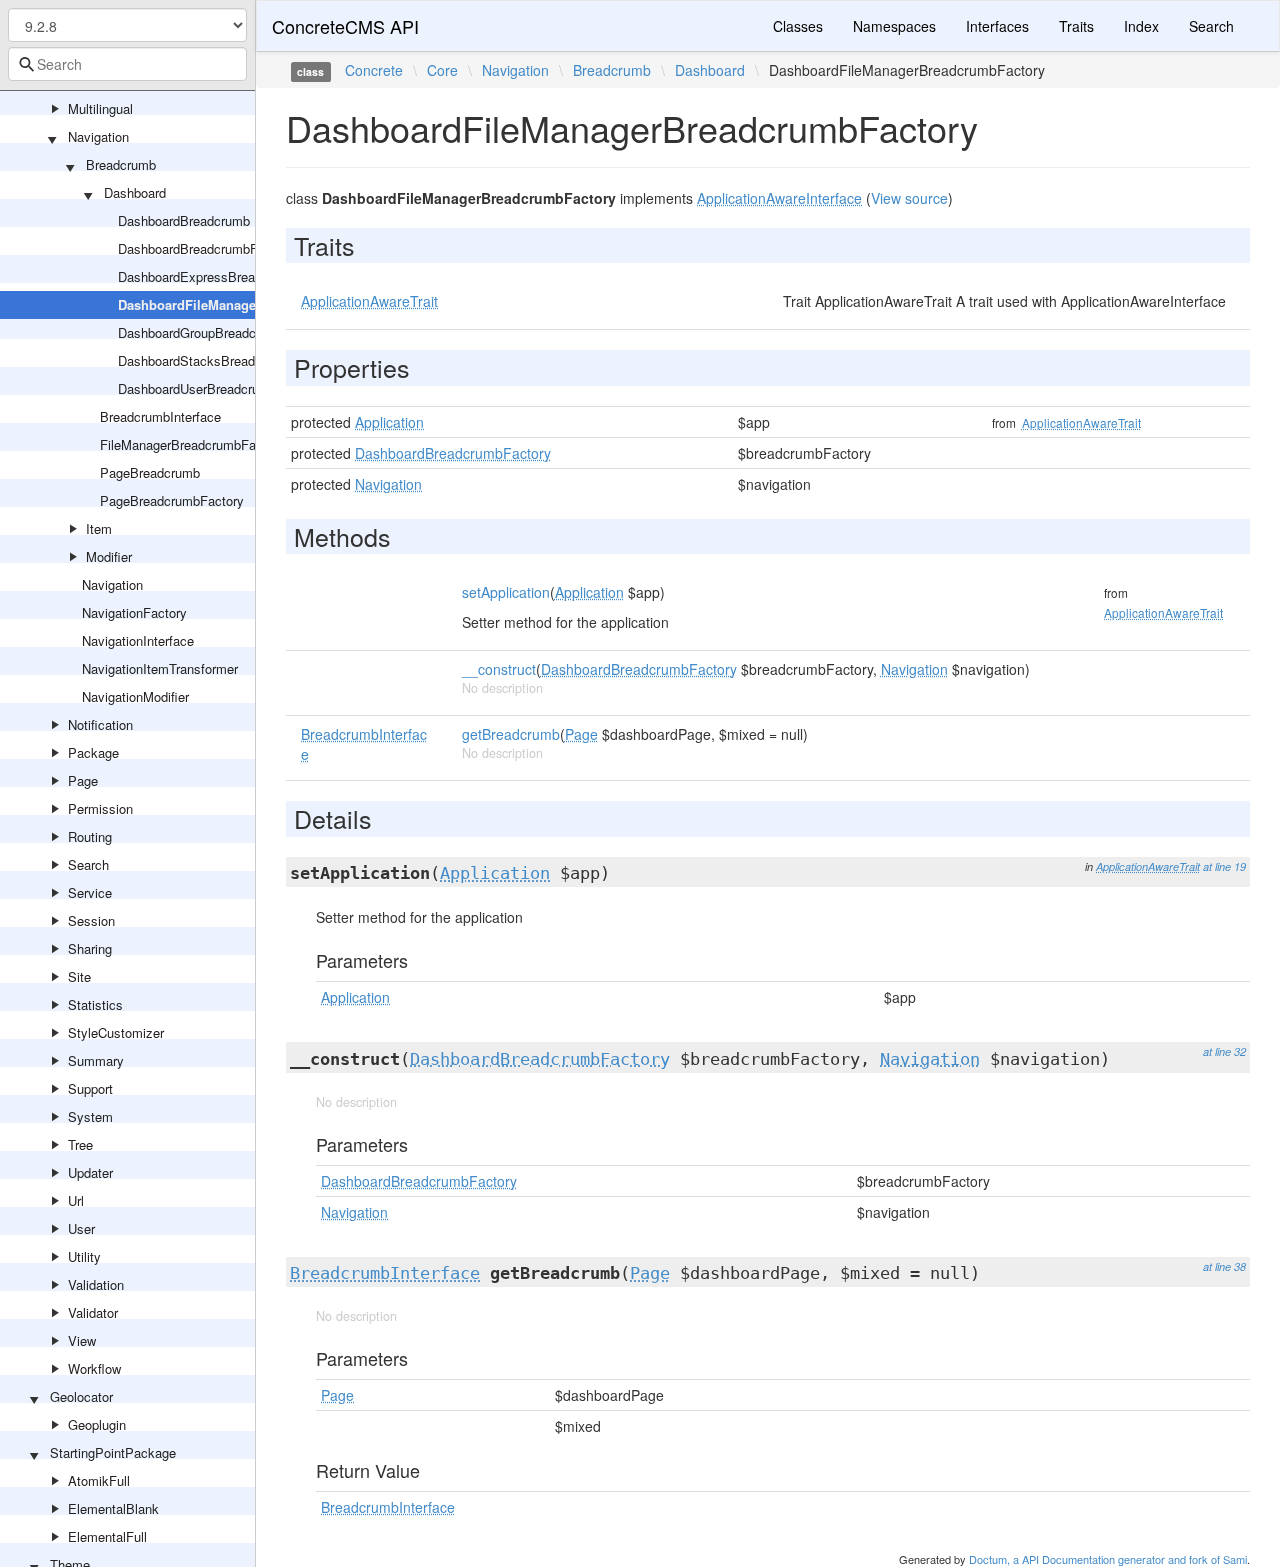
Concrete (374, 70)
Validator (93, 1312)
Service (90, 892)
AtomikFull (99, 1480)
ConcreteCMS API (345, 26)
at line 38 (1224, 1266)
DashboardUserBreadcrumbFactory (219, 388)
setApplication (506, 592)
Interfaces (997, 26)
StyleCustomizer (116, 1032)
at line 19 (1224, 866)
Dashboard (135, 192)
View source (909, 198)
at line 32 (1224, 1051)
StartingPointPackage (113, 1452)
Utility (84, 1256)
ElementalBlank (113, 1508)
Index (1141, 26)
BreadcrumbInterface (160, 416)
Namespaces (894, 26)
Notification (100, 724)
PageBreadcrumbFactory (172, 500)
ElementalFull (107, 1536)
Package (93, 752)
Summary (96, 1060)
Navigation (98, 136)
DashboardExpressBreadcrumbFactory (230, 276)
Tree (80, 1144)
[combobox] (127, 64)
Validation (96, 1284)
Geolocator (81, 1396)
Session (91, 920)
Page (83, 780)
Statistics (95, 1004)
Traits (1076, 26)
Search (88, 864)
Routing (90, 836)
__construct (499, 669)
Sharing (90, 948)
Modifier (109, 556)
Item (99, 528)
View (82, 1340)
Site (79, 976)
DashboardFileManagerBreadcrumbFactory (250, 304)
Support (90, 1088)
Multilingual (100, 108)
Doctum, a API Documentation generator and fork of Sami (1108, 1559)
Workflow (94, 1368)
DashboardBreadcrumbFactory (206, 248)
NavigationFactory (134, 612)
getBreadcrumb (511, 734)
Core (442, 70)
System (90, 1116)
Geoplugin (97, 1424)
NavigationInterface (138, 640)
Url (76, 1200)
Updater (90, 1172)
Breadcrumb (121, 164)
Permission (100, 808)
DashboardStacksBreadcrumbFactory (226, 360)
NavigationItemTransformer (160, 668)
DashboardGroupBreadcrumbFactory (223, 332)
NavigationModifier (135, 696)
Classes (798, 26)
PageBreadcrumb (150, 472)
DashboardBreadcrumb (184, 220)
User (81, 1228)
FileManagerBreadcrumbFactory (192, 444)
